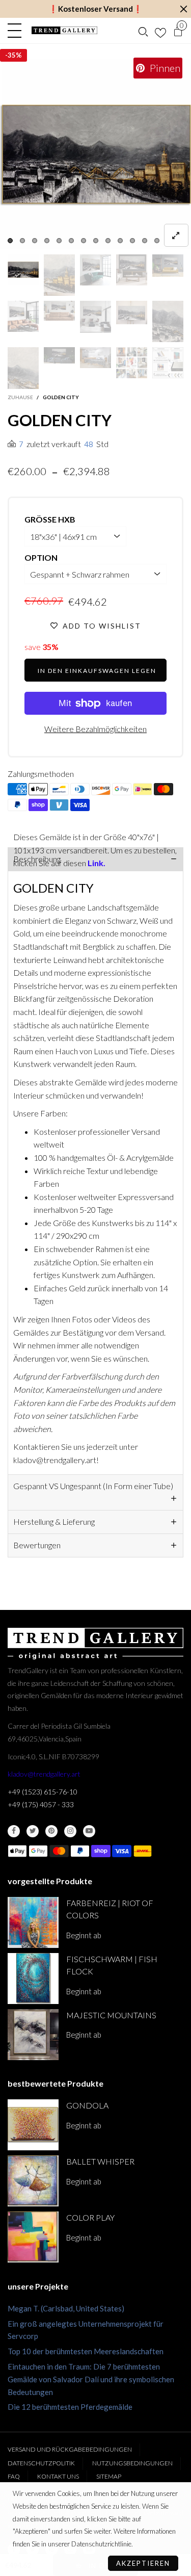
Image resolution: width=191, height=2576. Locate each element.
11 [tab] (132, 241)
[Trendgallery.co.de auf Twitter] (33, 1831)
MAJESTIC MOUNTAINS (111, 2015)
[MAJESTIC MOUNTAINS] (33, 2035)
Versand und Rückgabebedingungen (70, 2449)
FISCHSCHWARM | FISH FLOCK (112, 1965)
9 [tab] (108, 241)
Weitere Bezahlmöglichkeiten (95, 729)
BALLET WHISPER (100, 2161)
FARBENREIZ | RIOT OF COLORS (110, 1909)
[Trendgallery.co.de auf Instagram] (70, 1831)
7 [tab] (84, 241)
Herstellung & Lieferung (54, 1521)
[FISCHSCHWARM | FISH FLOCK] (33, 1979)
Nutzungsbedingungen (132, 2463)
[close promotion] (183, 9)
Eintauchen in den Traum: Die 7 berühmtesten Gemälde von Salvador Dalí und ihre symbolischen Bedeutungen (91, 2379)
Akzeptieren (143, 2563)
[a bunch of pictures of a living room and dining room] (132, 363)
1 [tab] (10, 241)
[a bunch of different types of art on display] (168, 363)
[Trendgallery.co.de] (65, 30)
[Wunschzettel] (160, 31)
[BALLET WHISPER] (33, 2181)
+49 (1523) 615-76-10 (43, 1792)
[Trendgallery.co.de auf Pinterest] (51, 1831)
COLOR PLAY (90, 2217)
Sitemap (109, 2476)
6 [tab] (71, 241)
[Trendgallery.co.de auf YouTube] (89, 1831)
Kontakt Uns (58, 2476)
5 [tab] (59, 241)
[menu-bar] (17, 31)
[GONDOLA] (33, 2125)
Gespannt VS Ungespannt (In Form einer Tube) (93, 1486)
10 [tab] (120, 241)
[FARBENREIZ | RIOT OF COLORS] (33, 1922)
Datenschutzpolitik (41, 2463)
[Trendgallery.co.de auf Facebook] (14, 1831)
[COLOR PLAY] (33, 2237)
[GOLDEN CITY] (95, 154)
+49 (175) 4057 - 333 (41, 1804)
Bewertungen (37, 1545)
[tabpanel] (95, 154)
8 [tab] (96, 241)
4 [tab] (47, 241)
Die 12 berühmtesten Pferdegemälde (70, 2407)
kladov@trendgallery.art (44, 1774)
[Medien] (176, 235)
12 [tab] (145, 241)
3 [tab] (35, 241)
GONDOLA (87, 2105)
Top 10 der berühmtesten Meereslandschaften (86, 2351)
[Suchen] (143, 31)
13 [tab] (157, 241)
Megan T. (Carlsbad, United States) (66, 2308)
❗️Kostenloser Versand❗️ (95, 9)
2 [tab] (22, 241)
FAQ (14, 2476)
